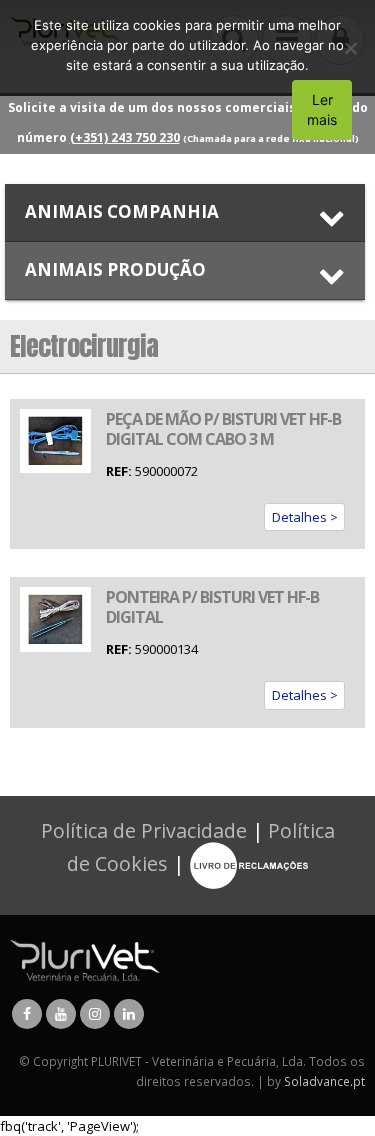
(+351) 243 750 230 (125, 137)
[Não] (350, 48)
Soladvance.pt (324, 1081)
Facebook (27, 1014)
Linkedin (129, 1014)
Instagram (95, 1014)
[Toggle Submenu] (185, 212)
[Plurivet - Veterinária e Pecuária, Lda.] (85, 959)
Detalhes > (305, 517)
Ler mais (322, 109)
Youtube (61, 1014)
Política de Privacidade (144, 830)
